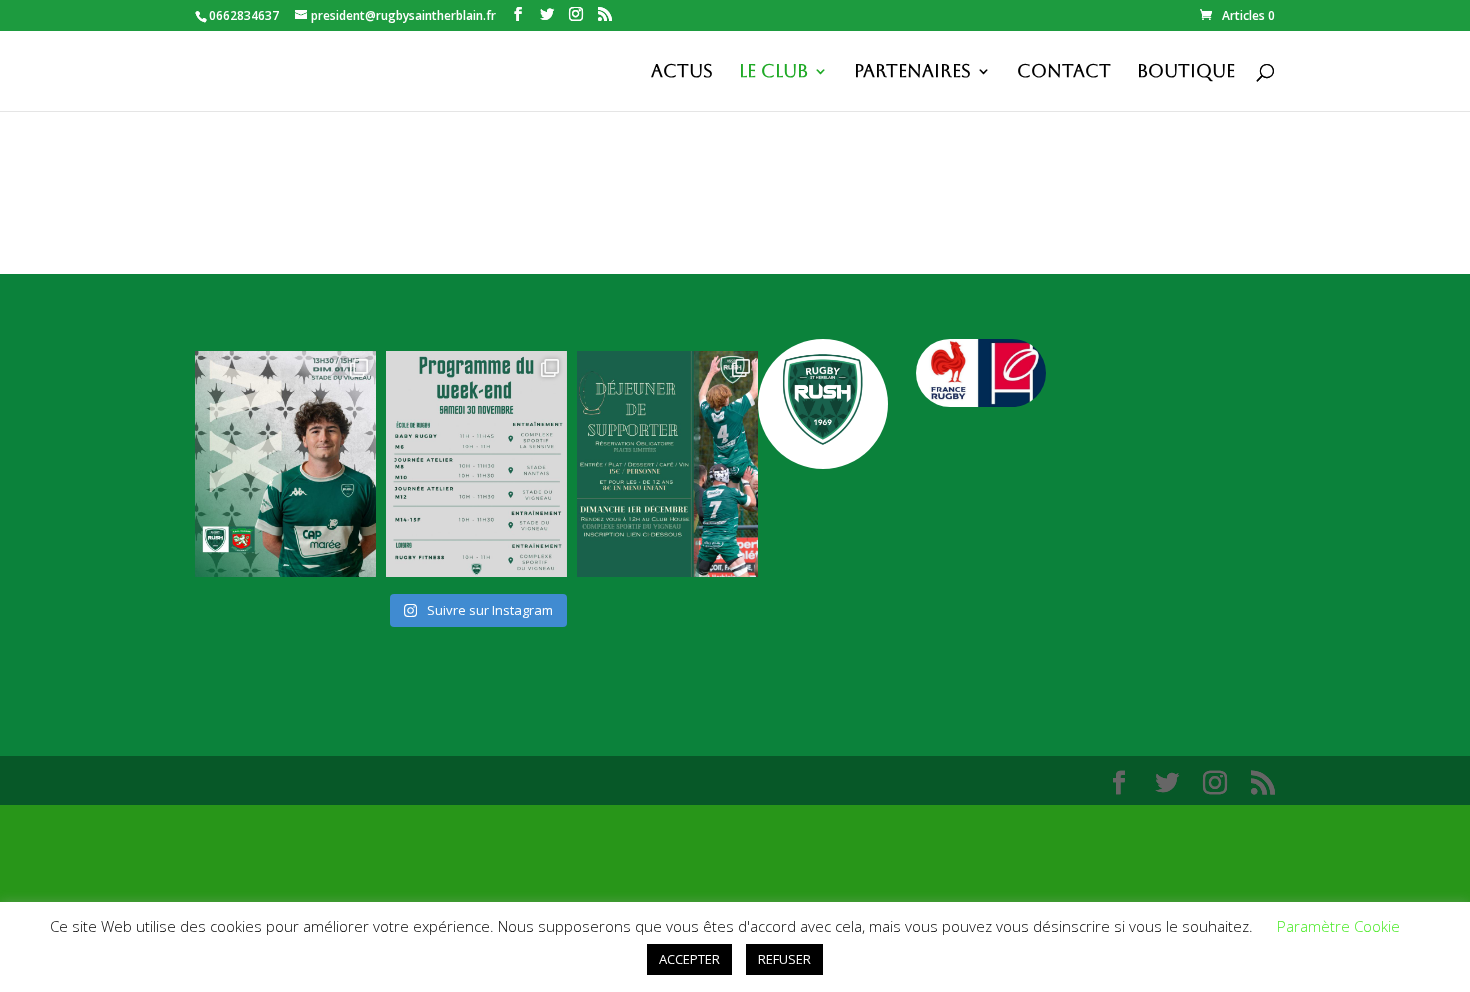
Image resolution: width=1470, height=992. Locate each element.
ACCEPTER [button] (689, 959)
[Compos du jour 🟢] (285, 464)
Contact (1064, 72)
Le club (773, 72)
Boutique (1186, 72)
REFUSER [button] (784, 959)
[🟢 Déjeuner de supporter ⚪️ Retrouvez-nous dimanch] (667, 464)
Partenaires (912, 72)
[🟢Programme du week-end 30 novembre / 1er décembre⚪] (476, 464)
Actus (682, 72)
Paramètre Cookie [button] (1338, 926)
